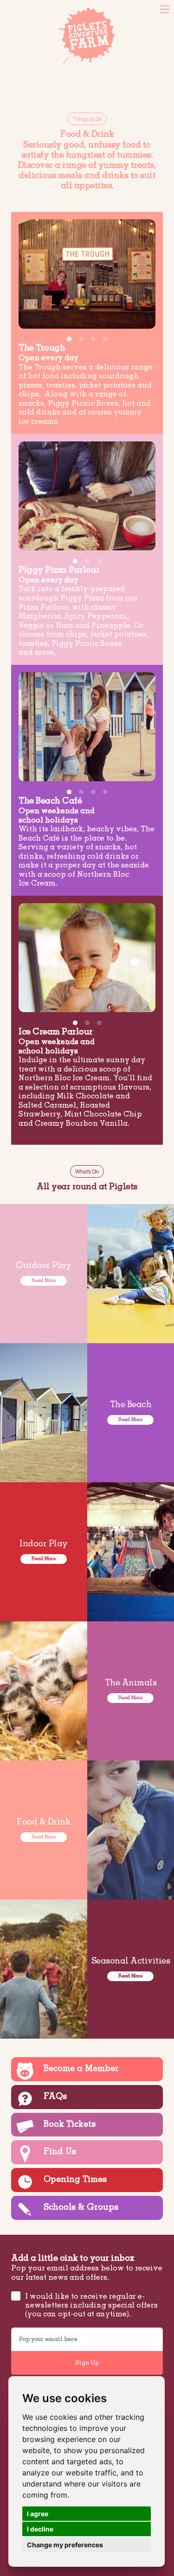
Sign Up (87, 2363)
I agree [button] (38, 2514)
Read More (44, 1281)
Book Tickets (26, 9)
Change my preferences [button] (65, 2545)
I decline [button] (40, 2529)
